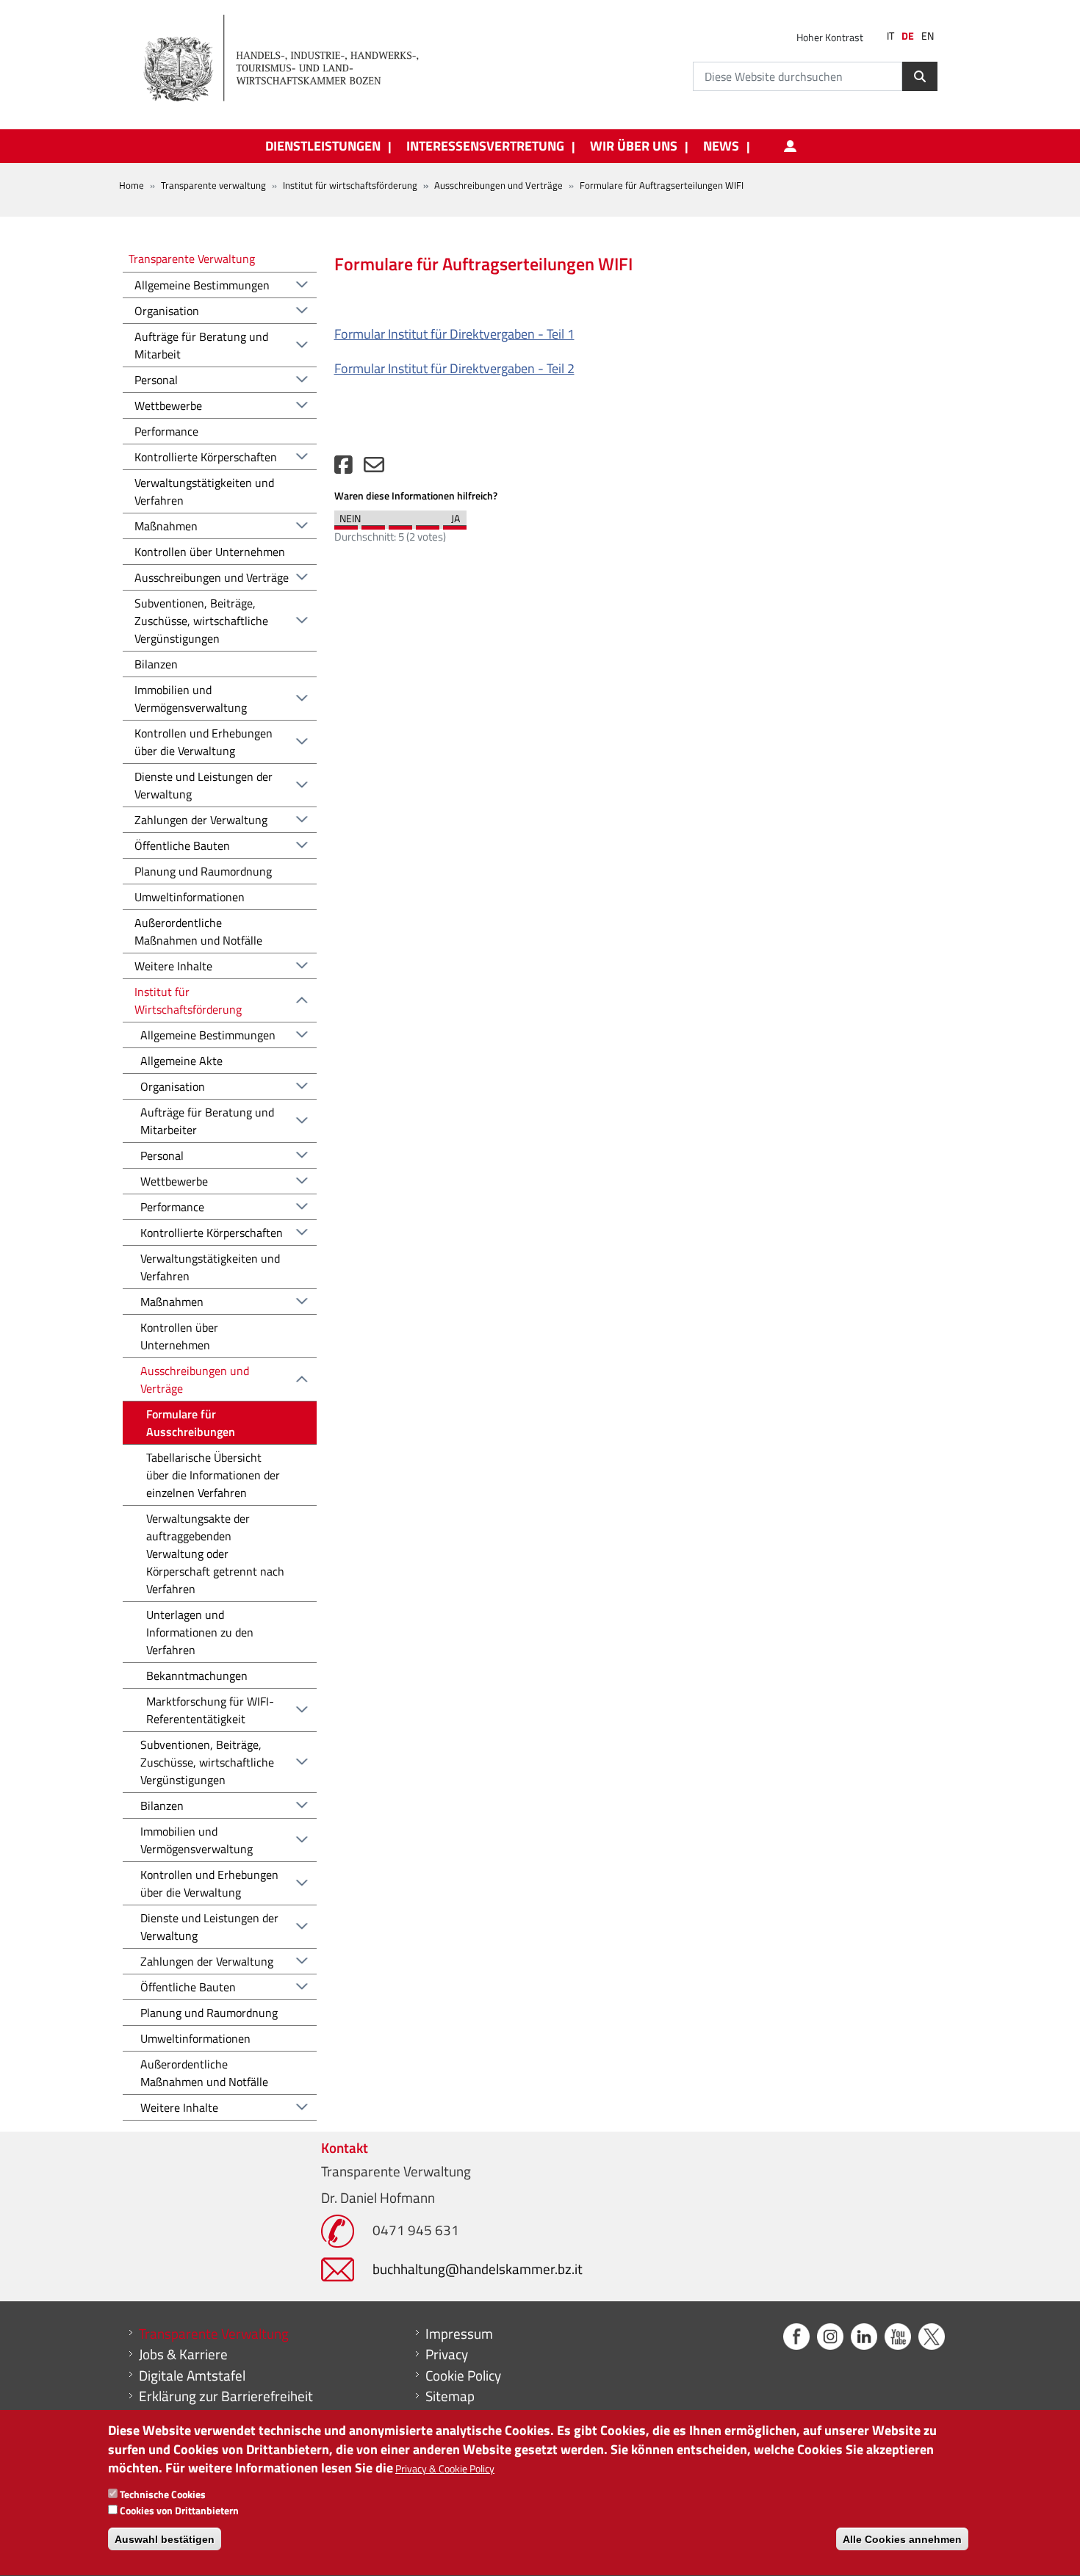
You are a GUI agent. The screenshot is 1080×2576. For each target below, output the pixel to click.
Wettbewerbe (168, 405)
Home (132, 185)
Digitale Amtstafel (192, 2375)
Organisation (167, 311)
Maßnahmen (166, 526)
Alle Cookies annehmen (902, 2539)
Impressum (459, 2334)
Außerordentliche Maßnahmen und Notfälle (198, 931)
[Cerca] (920, 76)
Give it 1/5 (346, 524)
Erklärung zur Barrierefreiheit (226, 2396)
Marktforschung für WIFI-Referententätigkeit (210, 1710)
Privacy (447, 2354)
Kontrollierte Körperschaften (206, 457)
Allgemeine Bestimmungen (202, 285)
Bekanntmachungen (197, 1675)
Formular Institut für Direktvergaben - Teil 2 (454, 368)
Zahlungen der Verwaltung (201, 820)
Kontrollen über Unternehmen (210, 552)
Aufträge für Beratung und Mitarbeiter (207, 1121)
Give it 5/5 (455, 524)
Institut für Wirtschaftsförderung (188, 1000)
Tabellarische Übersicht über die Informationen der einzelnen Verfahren (213, 1475)
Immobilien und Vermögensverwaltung (191, 699)
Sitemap (450, 2396)
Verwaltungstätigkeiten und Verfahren (204, 491)
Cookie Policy (463, 2375)
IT (890, 36)
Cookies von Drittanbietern (179, 2510)
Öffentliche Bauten (182, 845)
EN (928, 36)
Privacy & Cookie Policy (445, 2468)
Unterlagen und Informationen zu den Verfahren (200, 1632)
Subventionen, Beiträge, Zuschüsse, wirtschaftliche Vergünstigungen (201, 621)
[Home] (289, 59)
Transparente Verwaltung (192, 258)
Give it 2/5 (373, 524)
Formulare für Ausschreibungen (191, 1423)
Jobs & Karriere (183, 2354)
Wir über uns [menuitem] (634, 146)
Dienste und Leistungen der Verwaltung (204, 785)
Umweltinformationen (190, 897)
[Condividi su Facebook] (343, 468)
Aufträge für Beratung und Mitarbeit (201, 345)
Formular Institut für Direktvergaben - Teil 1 (454, 334)
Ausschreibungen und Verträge (498, 185)
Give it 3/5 (400, 524)
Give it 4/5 (428, 524)
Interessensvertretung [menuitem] (485, 146)
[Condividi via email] (374, 468)
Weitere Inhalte (173, 966)
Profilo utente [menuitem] (790, 146)
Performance (166, 431)
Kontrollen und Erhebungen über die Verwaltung (204, 742)
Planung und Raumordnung (203, 871)
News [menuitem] (721, 146)
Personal (156, 380)
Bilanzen (156, 664)
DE (908, 36)
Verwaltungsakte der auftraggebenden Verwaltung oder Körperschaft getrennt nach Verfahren (215, 1554)
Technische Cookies (163, 2495)
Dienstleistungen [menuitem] (323, 146)
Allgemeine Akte (181, 1061)
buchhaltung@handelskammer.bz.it (478, 2269)
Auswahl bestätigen (165, 2539)
